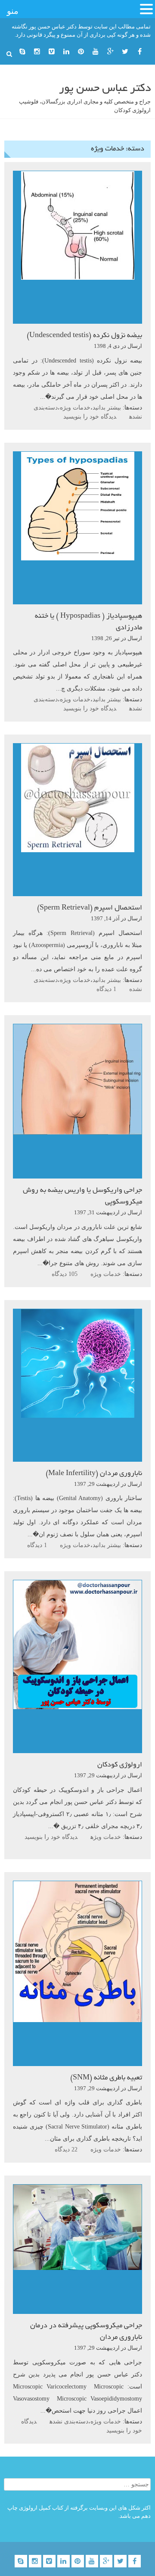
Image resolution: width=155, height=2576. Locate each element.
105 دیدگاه (65, 1274)
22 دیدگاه (66, 2149)
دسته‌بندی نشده (69, 2421)
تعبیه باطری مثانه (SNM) (106, 2078)
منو (13, 11)
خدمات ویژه (75, 408)
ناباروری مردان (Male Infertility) (94, 1474)
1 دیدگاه (106, 989)
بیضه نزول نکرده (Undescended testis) (84, 336)
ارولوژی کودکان (120, 1765)
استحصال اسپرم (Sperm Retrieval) (90, 908)
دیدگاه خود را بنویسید (90, 417)
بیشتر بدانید (107, 408)
